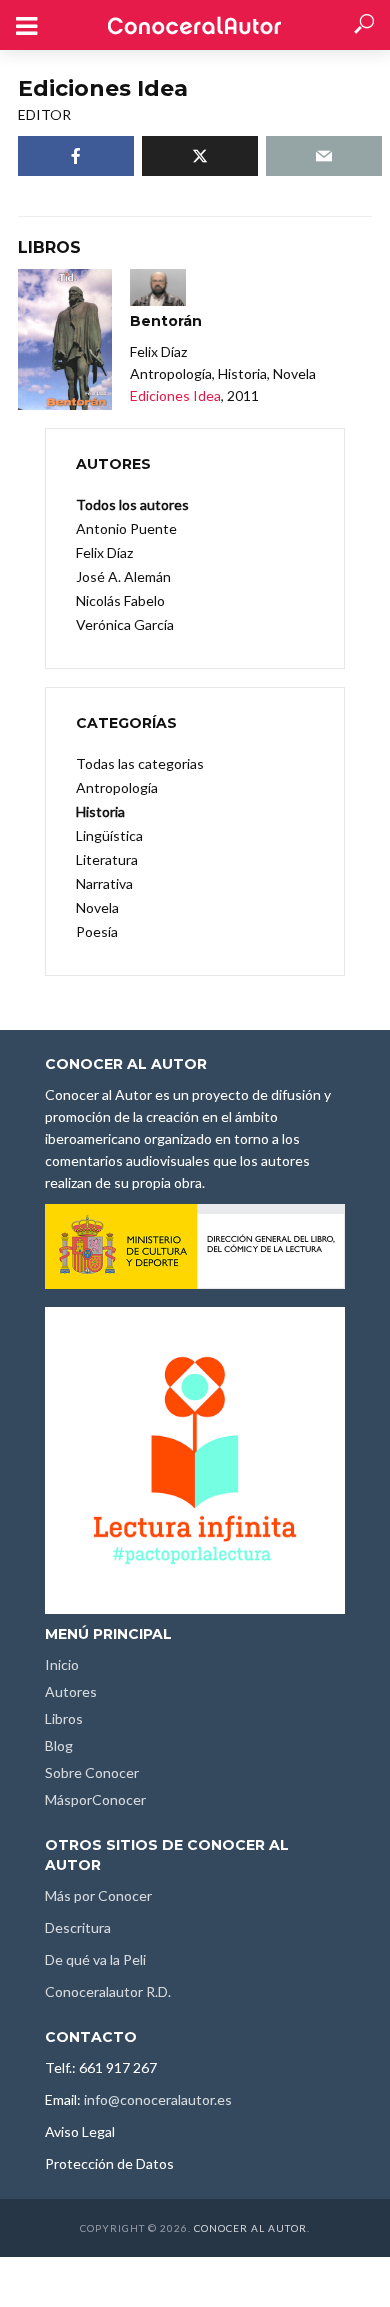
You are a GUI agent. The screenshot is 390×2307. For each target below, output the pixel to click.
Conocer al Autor (250, 2228)
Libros (64, 1718)
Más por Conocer (98, 1895)
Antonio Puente (126, 528)
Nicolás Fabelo (120, 600)
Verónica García (125, 624)
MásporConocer (95, 1799)
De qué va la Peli (95, 1959)
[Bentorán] (65, 339)
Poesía (97, 931)
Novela (97, 907)
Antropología (117, 787)
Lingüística (109, 835)
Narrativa (104, 883)
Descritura (78, 1927)
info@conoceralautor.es (158, 2099)
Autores (71, 1691)
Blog (59, 1745)
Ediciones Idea (175, 395)
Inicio (62, 1664)
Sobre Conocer (92, 1772)
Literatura (107, 859)
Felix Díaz (104, 552)
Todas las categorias (140, 763)
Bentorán (166, 321)
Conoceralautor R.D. (108, 1991)
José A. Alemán (123, 576)
